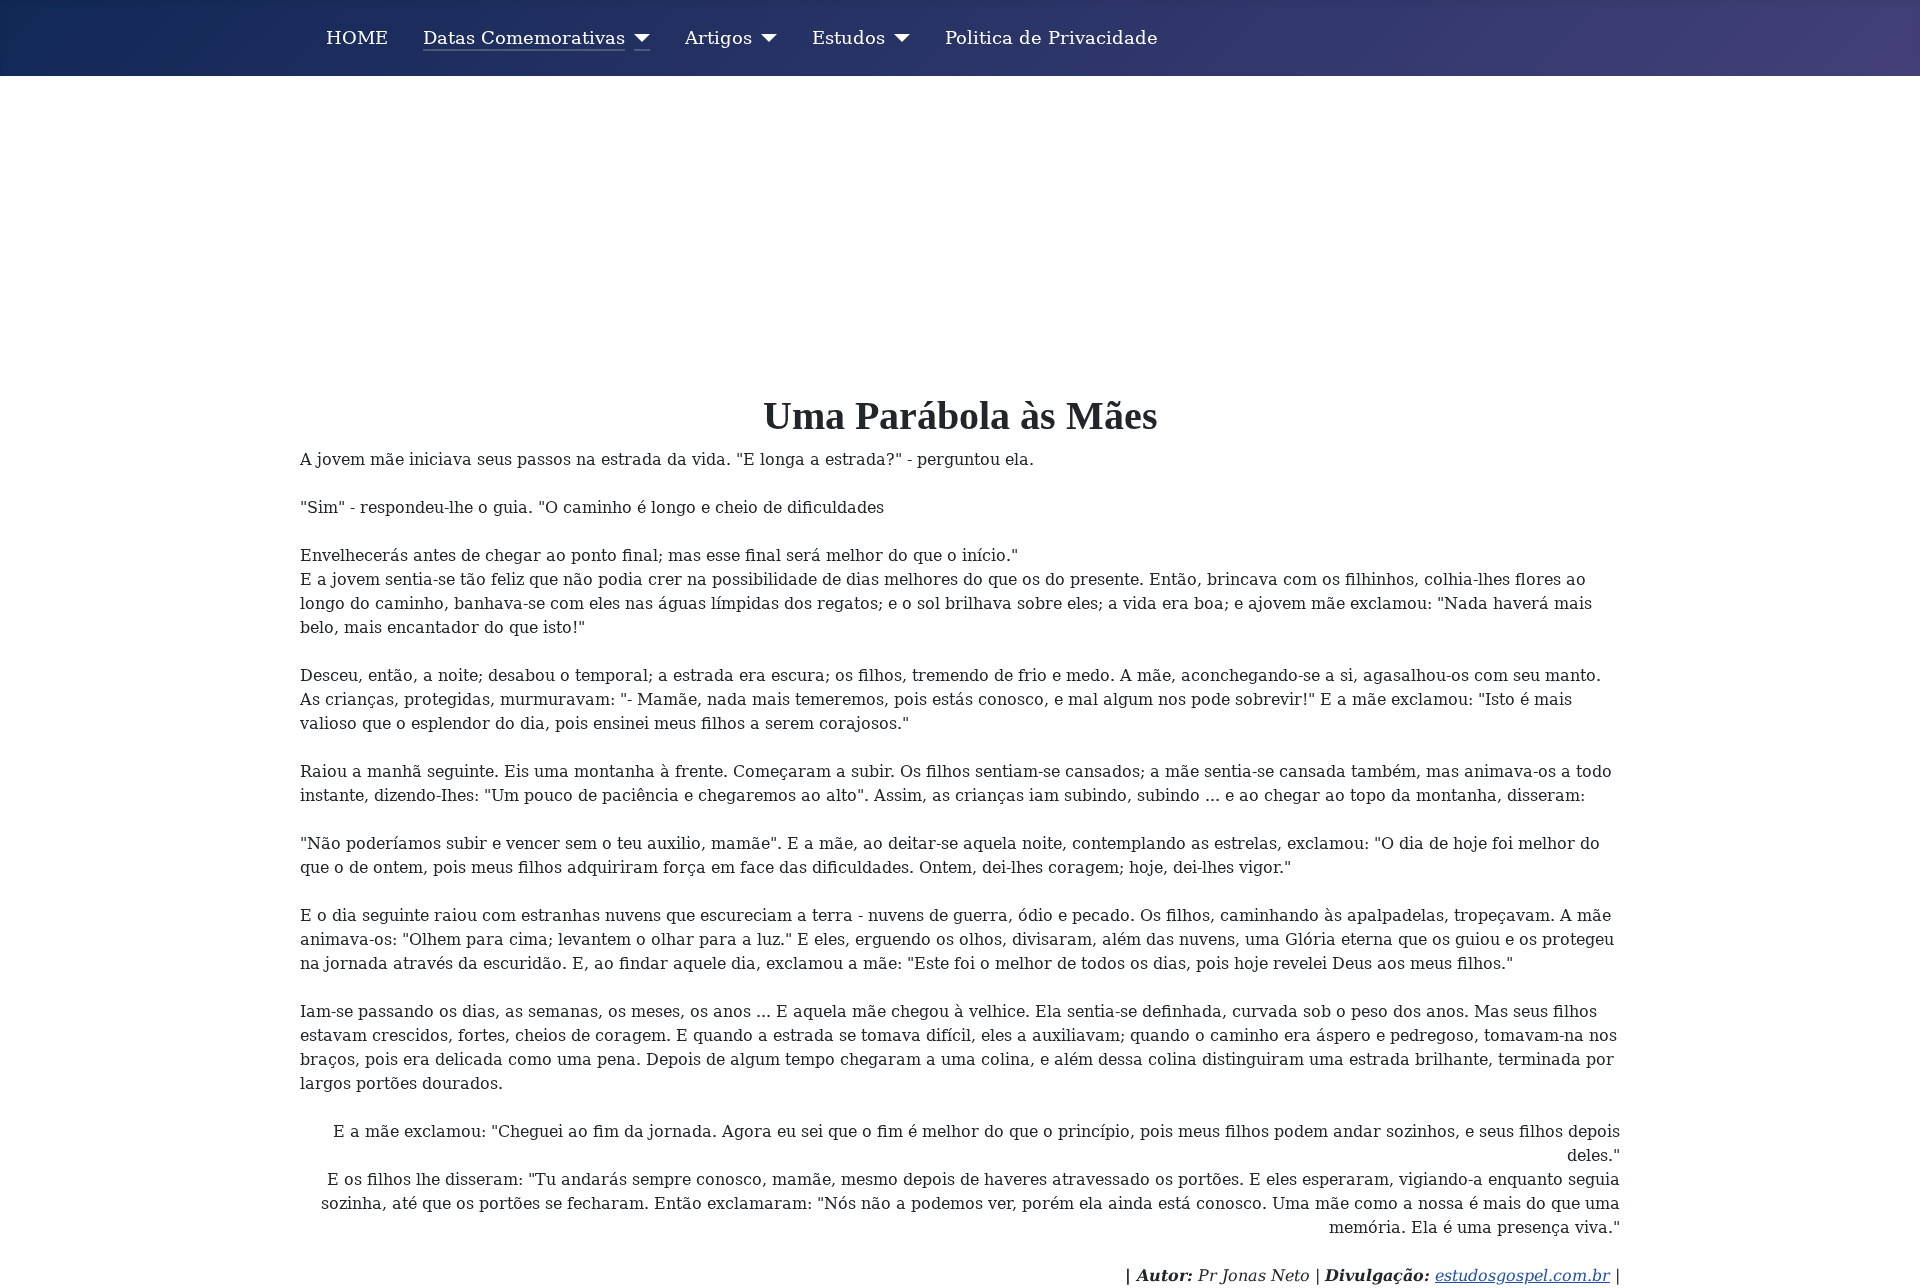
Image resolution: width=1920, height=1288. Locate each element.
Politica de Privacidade (1051, 38)
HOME (357, 38)
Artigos (718, 38)
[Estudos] (897, 38)
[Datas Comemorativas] (637, 38)
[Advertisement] (960, 226)
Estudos (848, 38)
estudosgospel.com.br (1522, 1275)
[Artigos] (764, 38)
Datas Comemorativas (524, 38)
